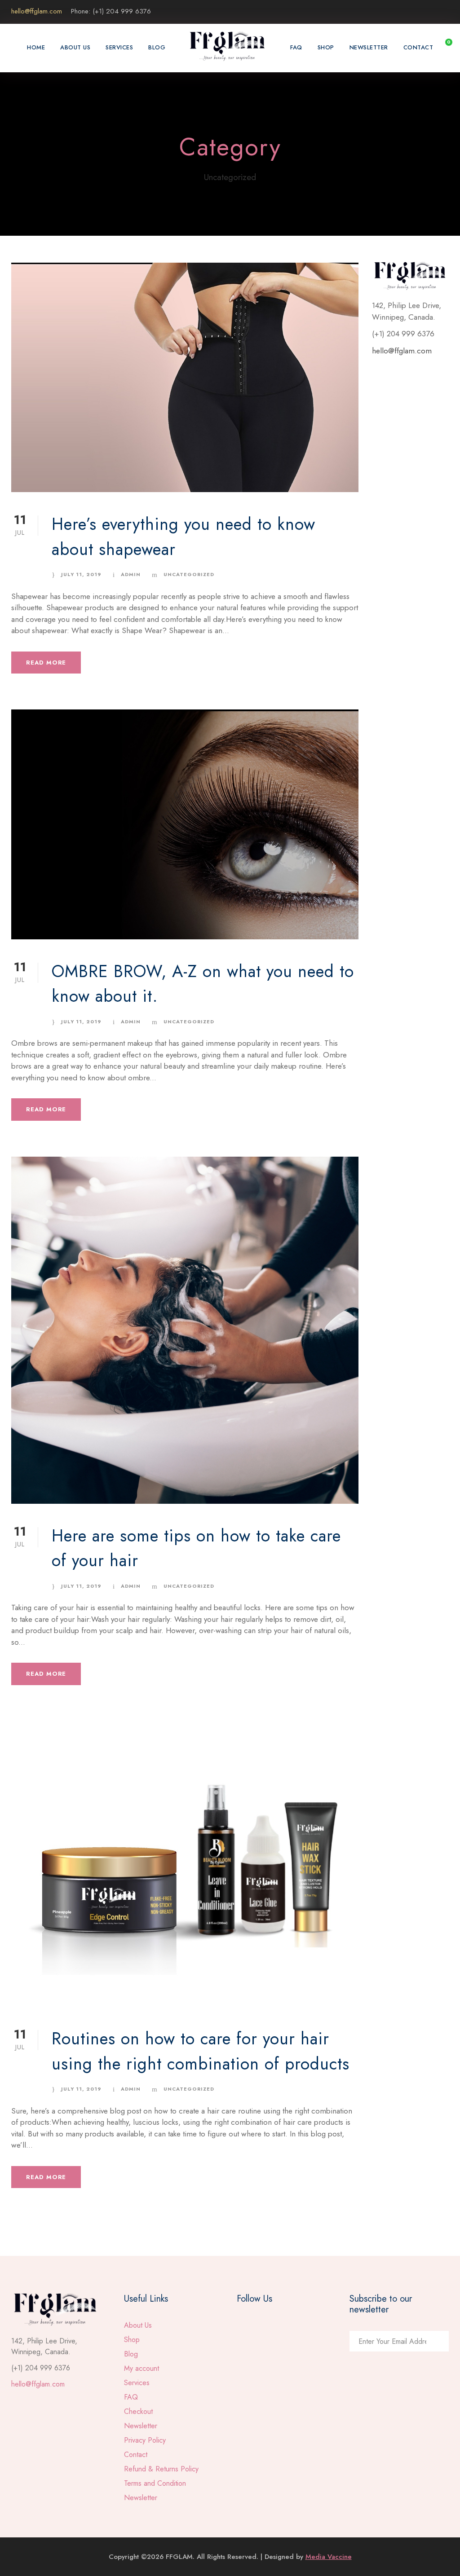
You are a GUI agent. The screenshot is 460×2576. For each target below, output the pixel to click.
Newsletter (369, 47)
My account (142, 2368)
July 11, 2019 (81, 574)
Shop (326, 47)
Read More (46, 663)
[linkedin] (429, 11)
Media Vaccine (329, 2557)
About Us (75, 47)
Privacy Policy (145, 2440)
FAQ (296, 47)
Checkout (138, 2411)
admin (131, 574)
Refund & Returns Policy (161, 2469)
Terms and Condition (155, 2483)
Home (36, 47)
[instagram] (446, 11)
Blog (157, 47)
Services (119, 47)
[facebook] (413, 11)
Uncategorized (189, 574)
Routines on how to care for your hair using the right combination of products (201, 2051)
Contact (418, 47)
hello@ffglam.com (402, 351)
